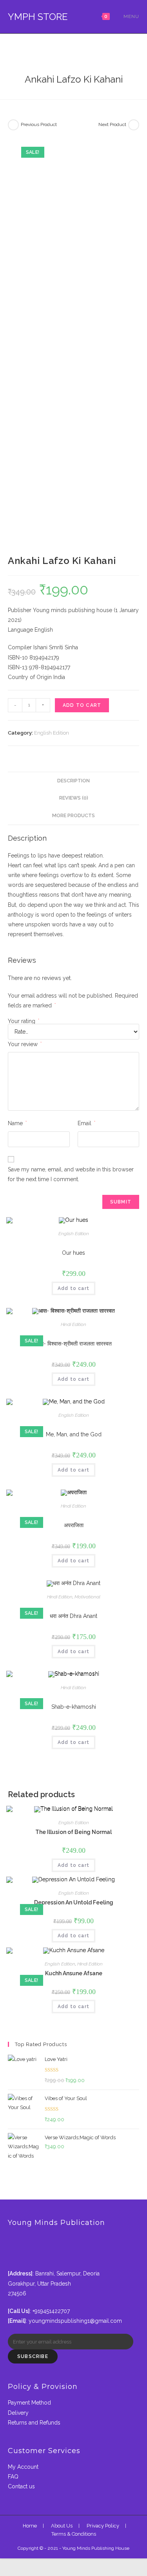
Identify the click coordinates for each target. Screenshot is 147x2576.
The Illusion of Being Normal (73, 1832)
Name (17, 1123)
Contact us (21, 2486)
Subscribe (33, 2356)
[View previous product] (13, 125)
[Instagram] (10, 2258)
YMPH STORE (38, 17)
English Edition (52, 733)
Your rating (24, 1021)
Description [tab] (73, 781)
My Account (23, 2467)
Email (86, 1123)
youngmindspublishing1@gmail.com (75, 2321)
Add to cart (82, 705)
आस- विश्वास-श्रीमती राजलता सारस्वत (73, 1344)
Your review (25, 1044)
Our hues (73, 1253)
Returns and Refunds (34, 2423)
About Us (62, 2526)
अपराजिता (74, 1525)
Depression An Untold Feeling (74, 1902)
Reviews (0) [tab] (74, 798)
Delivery (18, 2413)
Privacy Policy (103, 2526)
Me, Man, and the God (74, 1434)
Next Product (112, 124)
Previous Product (39, 124)
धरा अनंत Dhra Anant (73, 1616)
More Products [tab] (73, 815)
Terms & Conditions (74, 2534)
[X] (10, 2239)
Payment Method (29, 2403)
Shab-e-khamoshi (74, 1707)
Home (30, 2526)
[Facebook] (10, 2248)
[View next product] (134, 125)
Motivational (87, 1597)
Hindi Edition (73, 1324)
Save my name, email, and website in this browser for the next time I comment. (71, 1174)
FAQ (13, 2477)
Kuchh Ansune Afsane (74, 1973)
